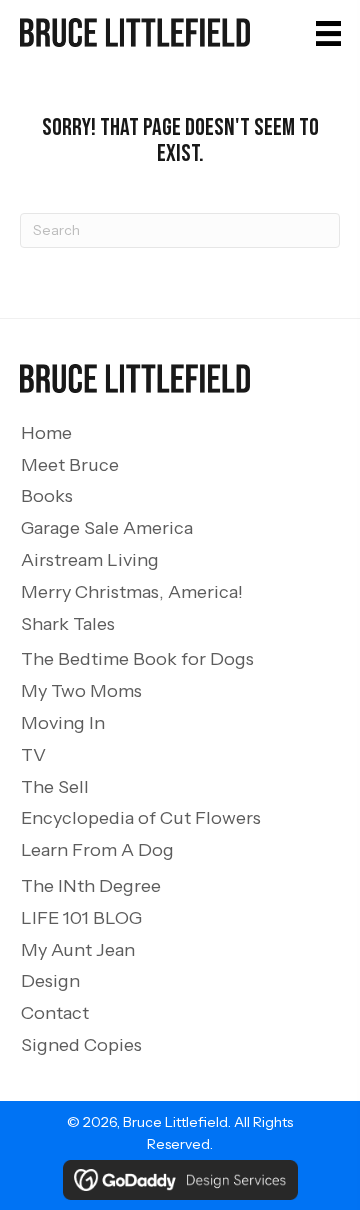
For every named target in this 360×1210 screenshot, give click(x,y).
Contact (55, 1013)
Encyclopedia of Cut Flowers (141, 818)
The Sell (55, 787)
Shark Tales (68, 624)
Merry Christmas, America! (132, 592)
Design (50, 981)
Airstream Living (90, 560)
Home (46, 433)
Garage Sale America (107, 528)
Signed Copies (81, 1045)
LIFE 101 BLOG (81, 918)
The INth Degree (91, 886)
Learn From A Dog (97, 850)
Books (47, 496)
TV (33, 755)
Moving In (63, 723)
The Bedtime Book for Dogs (137, 659)
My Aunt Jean (78, 950)
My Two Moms (81, 691)
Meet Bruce (70, 465)
